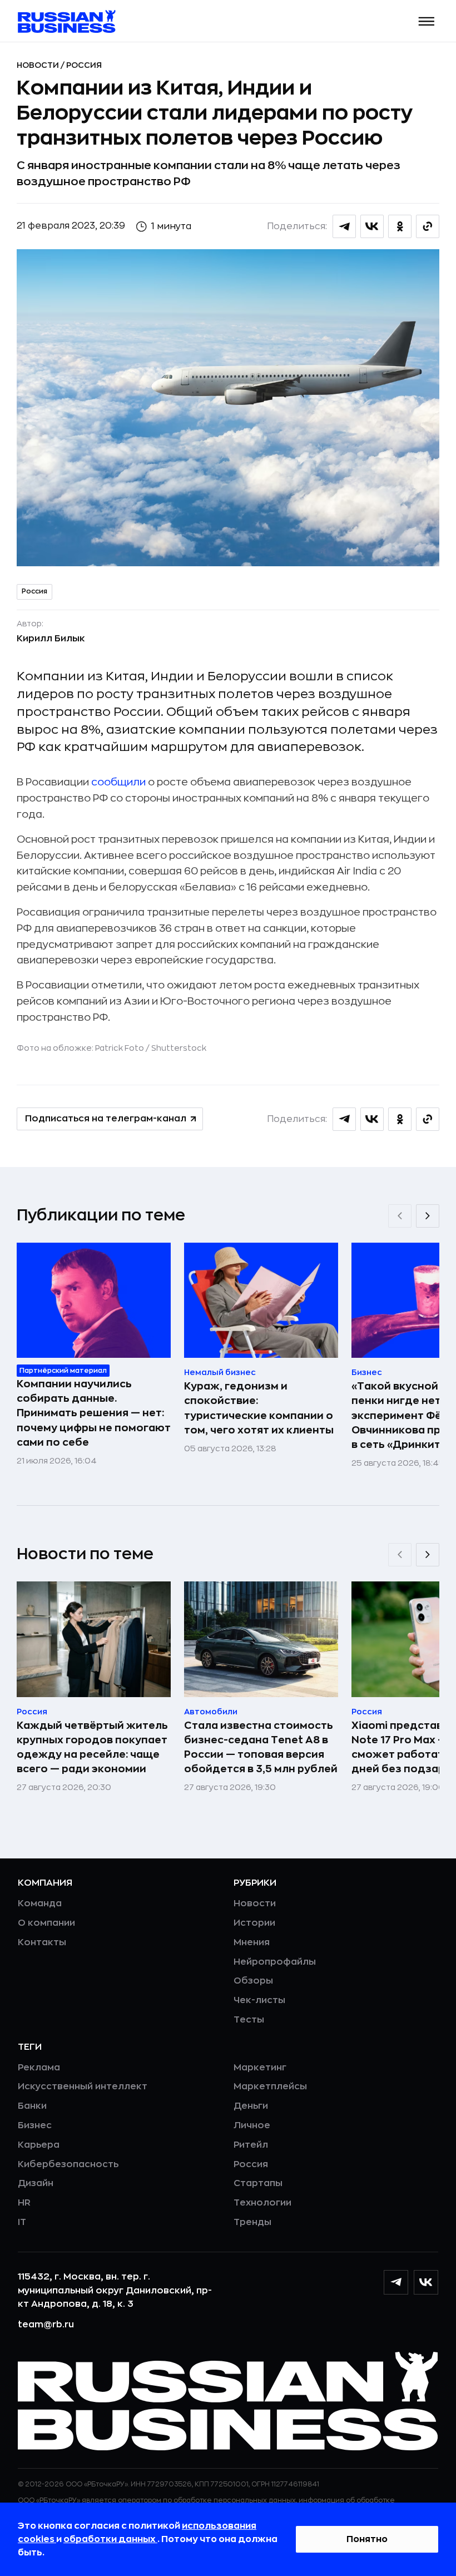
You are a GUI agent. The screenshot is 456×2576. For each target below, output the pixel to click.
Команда (40, 1903)
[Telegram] (396, 2282)
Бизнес (35, 2125)
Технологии (262, 2203)
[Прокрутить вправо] (428, 1216)
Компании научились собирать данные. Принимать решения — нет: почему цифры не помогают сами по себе (94, 1413)
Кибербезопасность (68, 2164)
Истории (254, 1923)
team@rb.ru (46, 2325)
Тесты (249, 2020)
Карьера (39, 2145)
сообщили (118, 782)
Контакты (42, 1942)
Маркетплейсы (270, 2086)
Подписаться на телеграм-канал (106, 1119)
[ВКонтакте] (426, 2282)
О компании (46, 1923)
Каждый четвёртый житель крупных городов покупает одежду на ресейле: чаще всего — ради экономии (92, 1747)
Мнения (252, 1942)
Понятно (367, 2539)
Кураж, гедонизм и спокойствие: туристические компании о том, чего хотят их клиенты (259, 1408)
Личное (252, 2125)
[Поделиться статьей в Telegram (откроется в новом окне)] (344, 226)
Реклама (39, 2068)
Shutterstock (179, 1048)
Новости (39, 65)
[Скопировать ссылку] (428, 226)
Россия (84, 65)
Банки (32, 2106)
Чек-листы (259, 2000)
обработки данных (110, 2539)
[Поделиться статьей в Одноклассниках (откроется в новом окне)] (400, 226)
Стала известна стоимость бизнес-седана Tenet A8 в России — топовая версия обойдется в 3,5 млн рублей (261, 1747)
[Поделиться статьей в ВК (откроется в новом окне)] (372, 226)
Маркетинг (260, 2068)
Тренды (252, 2222)
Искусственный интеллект (83, 2086)
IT (22, 2222)
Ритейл (251, 2145)
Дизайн (36, 2183)
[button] (427, 21)
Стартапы (258, 2183)
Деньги (251, 2106)
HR (24, 2203)
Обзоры (253, 1981)
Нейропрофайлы (275, 1962)
